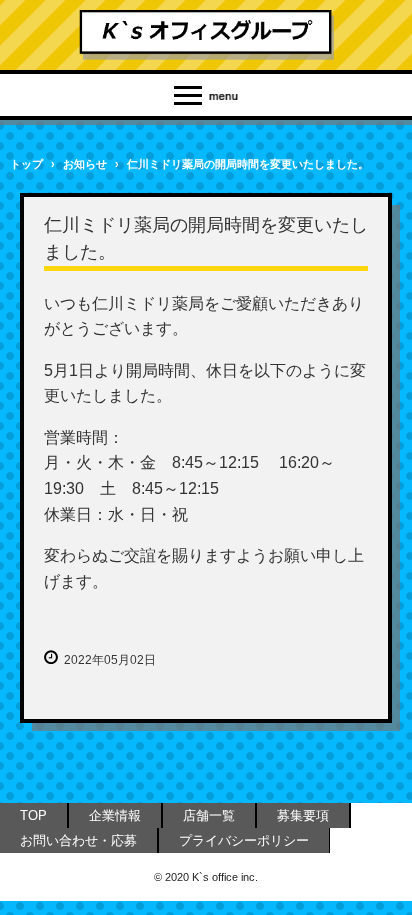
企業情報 (115, 815)
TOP (33, 815)
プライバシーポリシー (244, 840)
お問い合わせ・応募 (78, 840)
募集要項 (303, 815)
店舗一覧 (209, 815)
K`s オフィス (206, 35)
